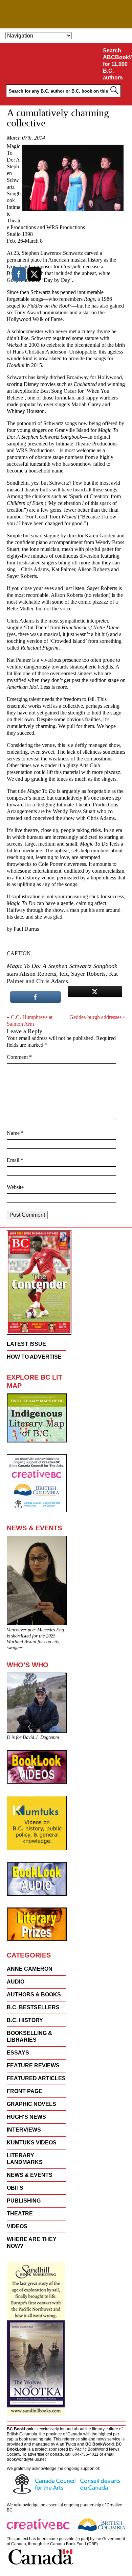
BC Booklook (66, 14)
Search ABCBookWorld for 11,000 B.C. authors (116, 64)
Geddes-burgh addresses (95, 1017)
